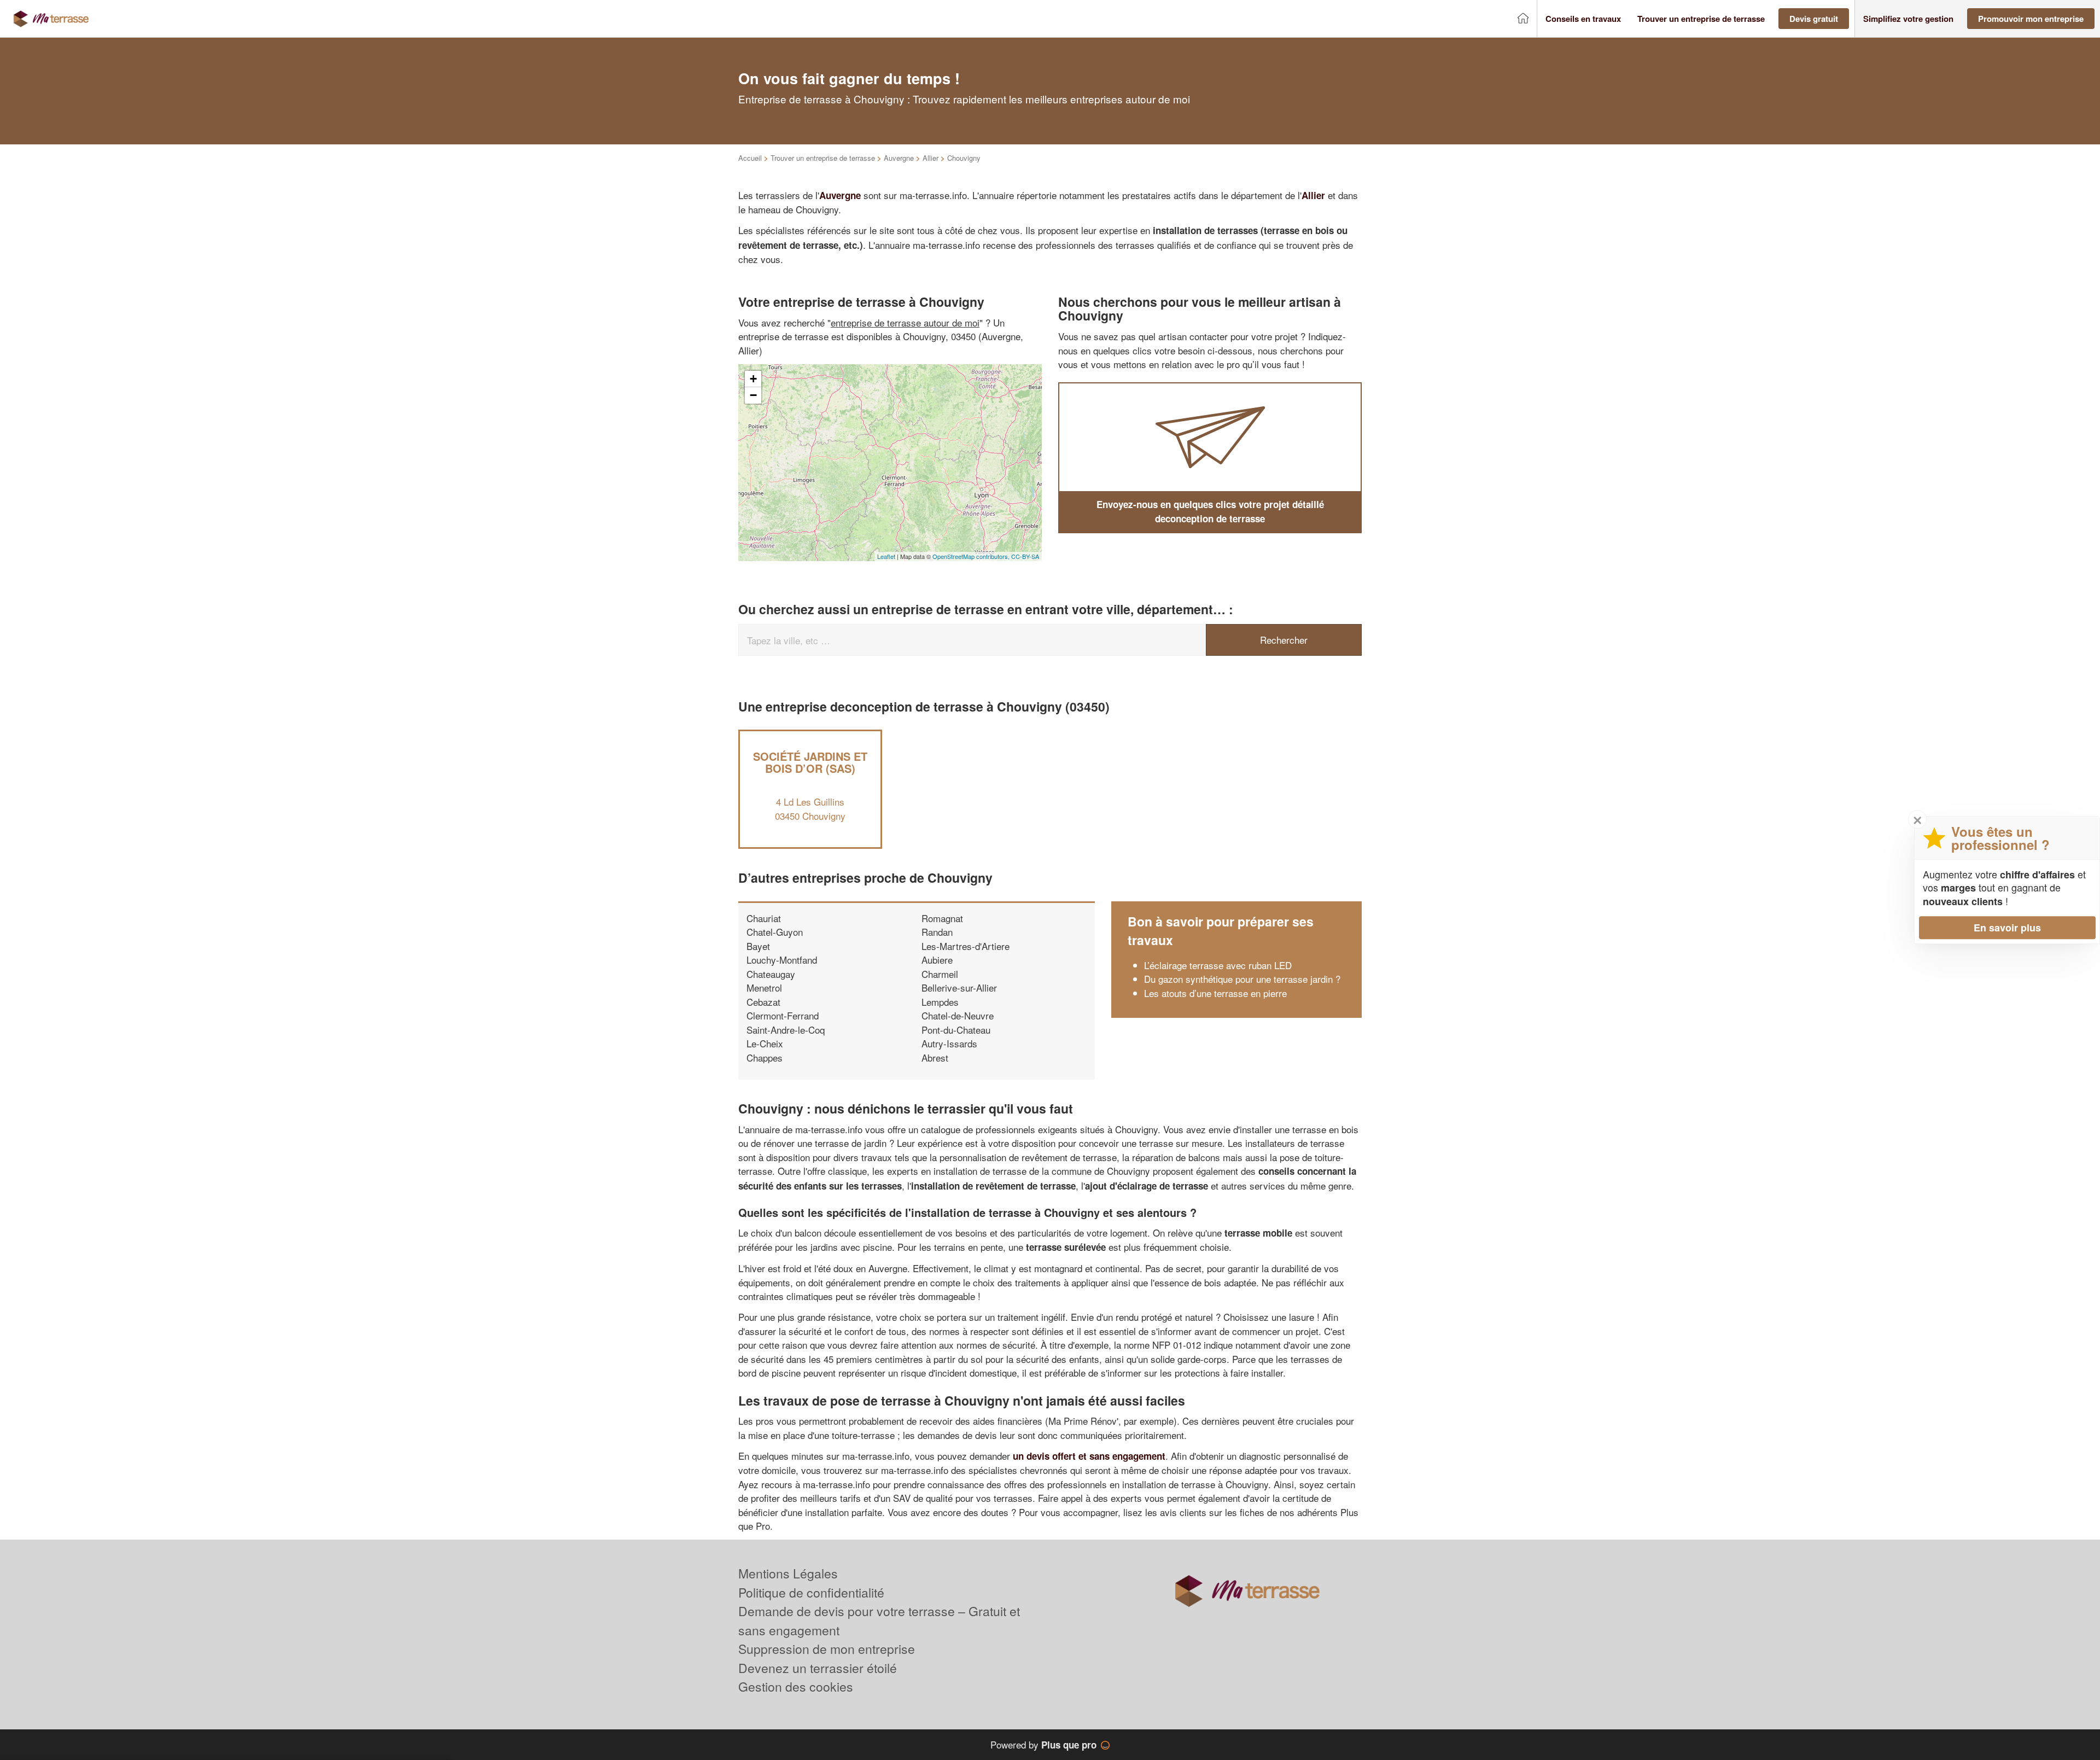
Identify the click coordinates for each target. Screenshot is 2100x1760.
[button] (1583, 19)
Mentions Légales (788, 1573)
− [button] (753, 395)
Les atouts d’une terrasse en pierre (1215, 993)
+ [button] (753, 379)
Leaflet (886, 556)
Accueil (750, 158)
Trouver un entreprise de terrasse (823, 158)
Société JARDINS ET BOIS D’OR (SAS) (810, 762)
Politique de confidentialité (811, 1592)
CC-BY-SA (1025, 556)
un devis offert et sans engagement (1089, 1456)
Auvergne (899, 158)
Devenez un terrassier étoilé (818, 1668)
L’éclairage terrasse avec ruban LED (1218, 965)
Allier (931, 158)
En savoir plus (2007, 928)
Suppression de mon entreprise (827, 1649)
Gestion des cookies (796, 1686)
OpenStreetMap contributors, (972, 556)
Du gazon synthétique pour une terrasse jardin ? (1242, 979)
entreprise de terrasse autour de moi (905, 322)
